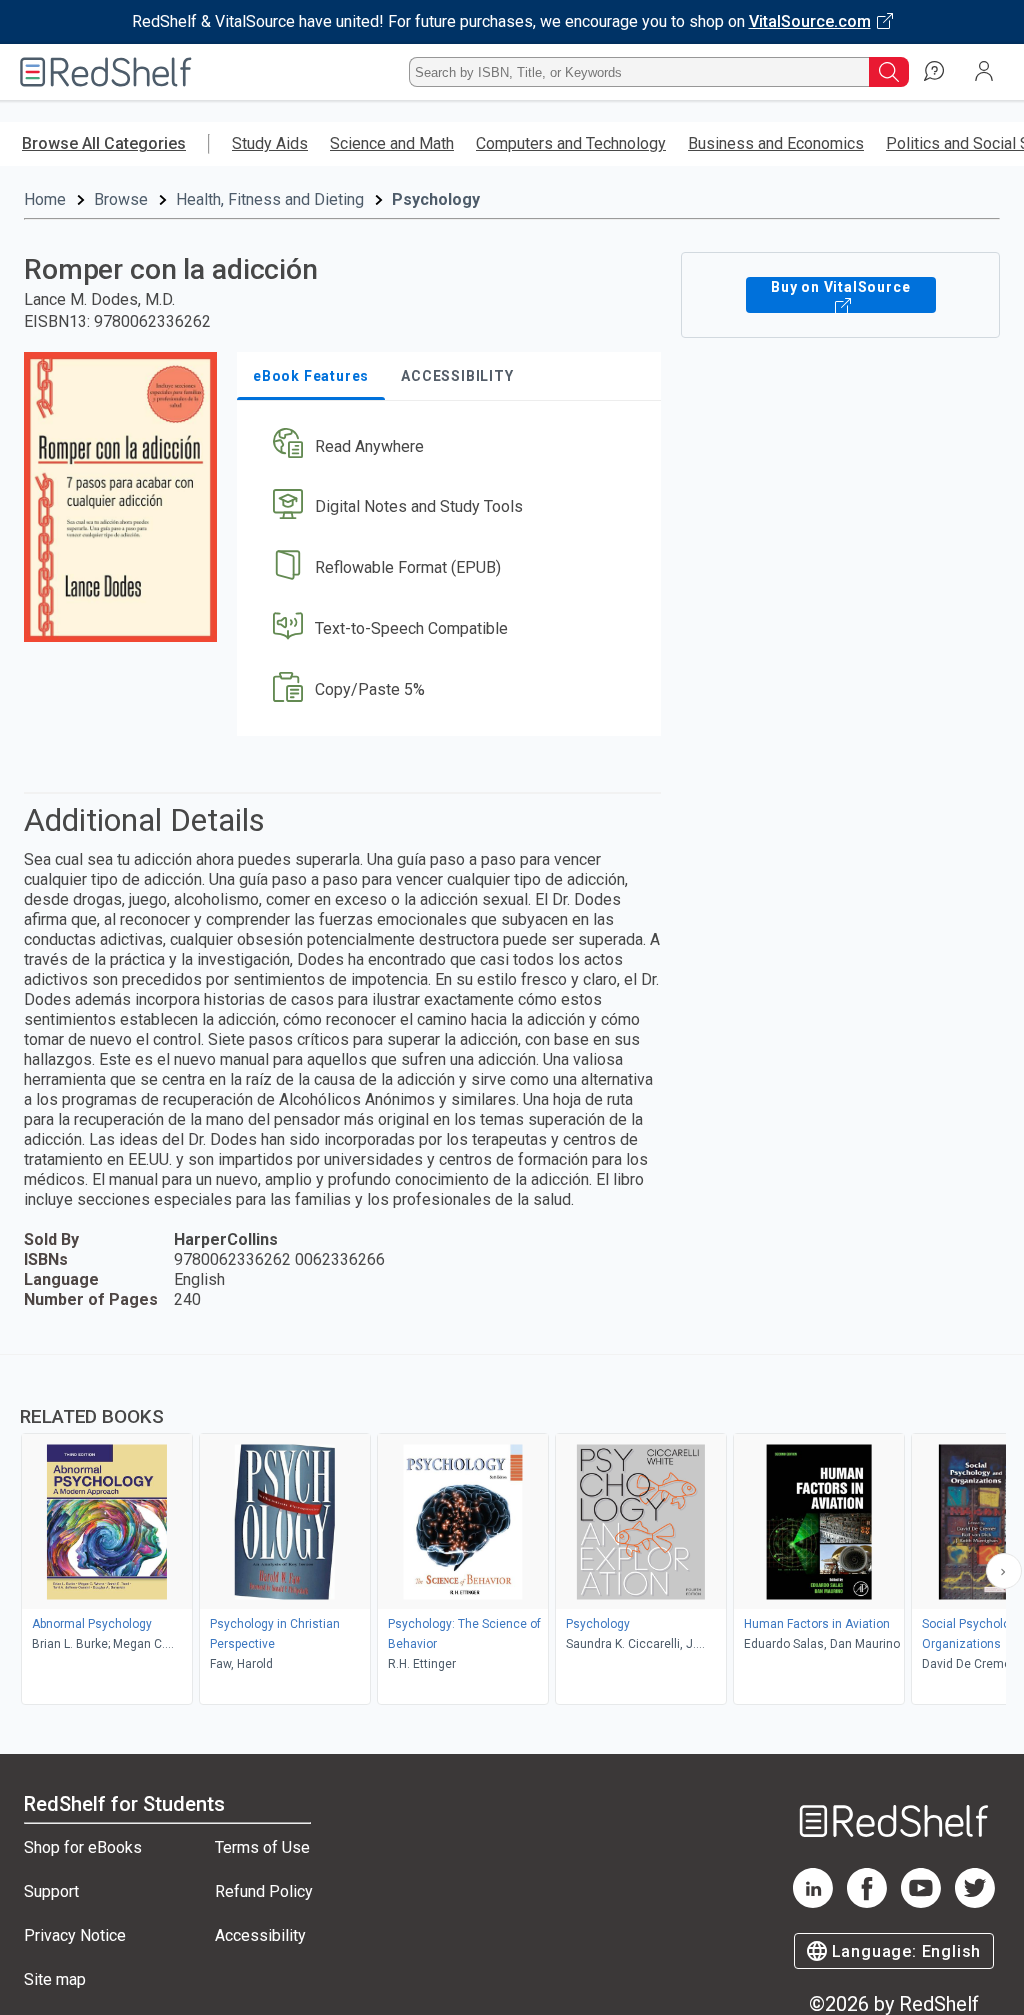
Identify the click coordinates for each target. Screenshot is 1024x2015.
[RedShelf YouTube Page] (921, 1902)
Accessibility (260, 1935)
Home (45, 199)
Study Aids (270, 143)
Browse (121, 199)
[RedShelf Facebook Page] (867, 1902)
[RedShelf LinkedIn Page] (813, 1902)
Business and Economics (776, 143)
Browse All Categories (104, 143)
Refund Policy (264, 1891)
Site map (55, 1979)
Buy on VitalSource (840, 287)
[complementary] (512, 1532)
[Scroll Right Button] (1004, 1571)
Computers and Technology (571, 143)
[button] (447, 446)
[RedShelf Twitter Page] (975, 1902)
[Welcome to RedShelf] (106, 72)
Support (51, 1891)
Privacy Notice (75, 1935)
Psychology (436, 199)
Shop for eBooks (83, 1847)
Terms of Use (262, 1847)
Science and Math (392, 143)
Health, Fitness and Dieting (270, 199)
